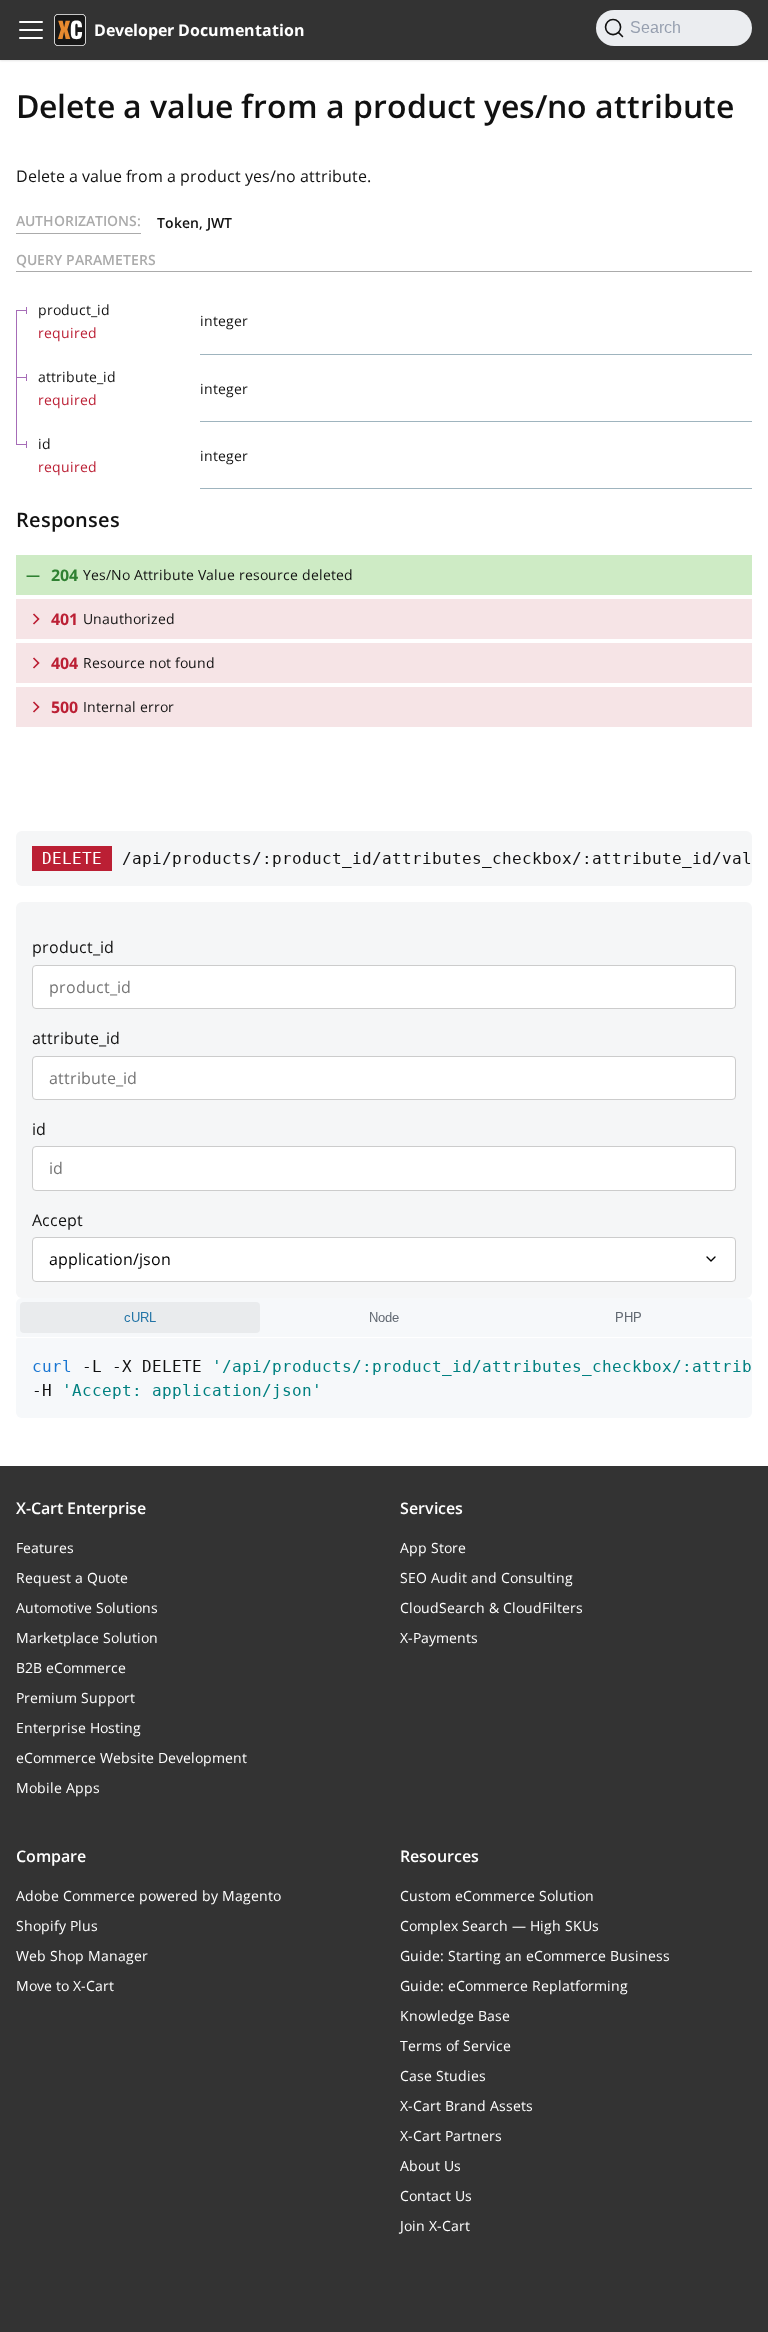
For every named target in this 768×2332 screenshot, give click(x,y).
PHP (628, 1317)
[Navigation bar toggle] (31, 30)
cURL (140, 1317)
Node (384, 1317)
